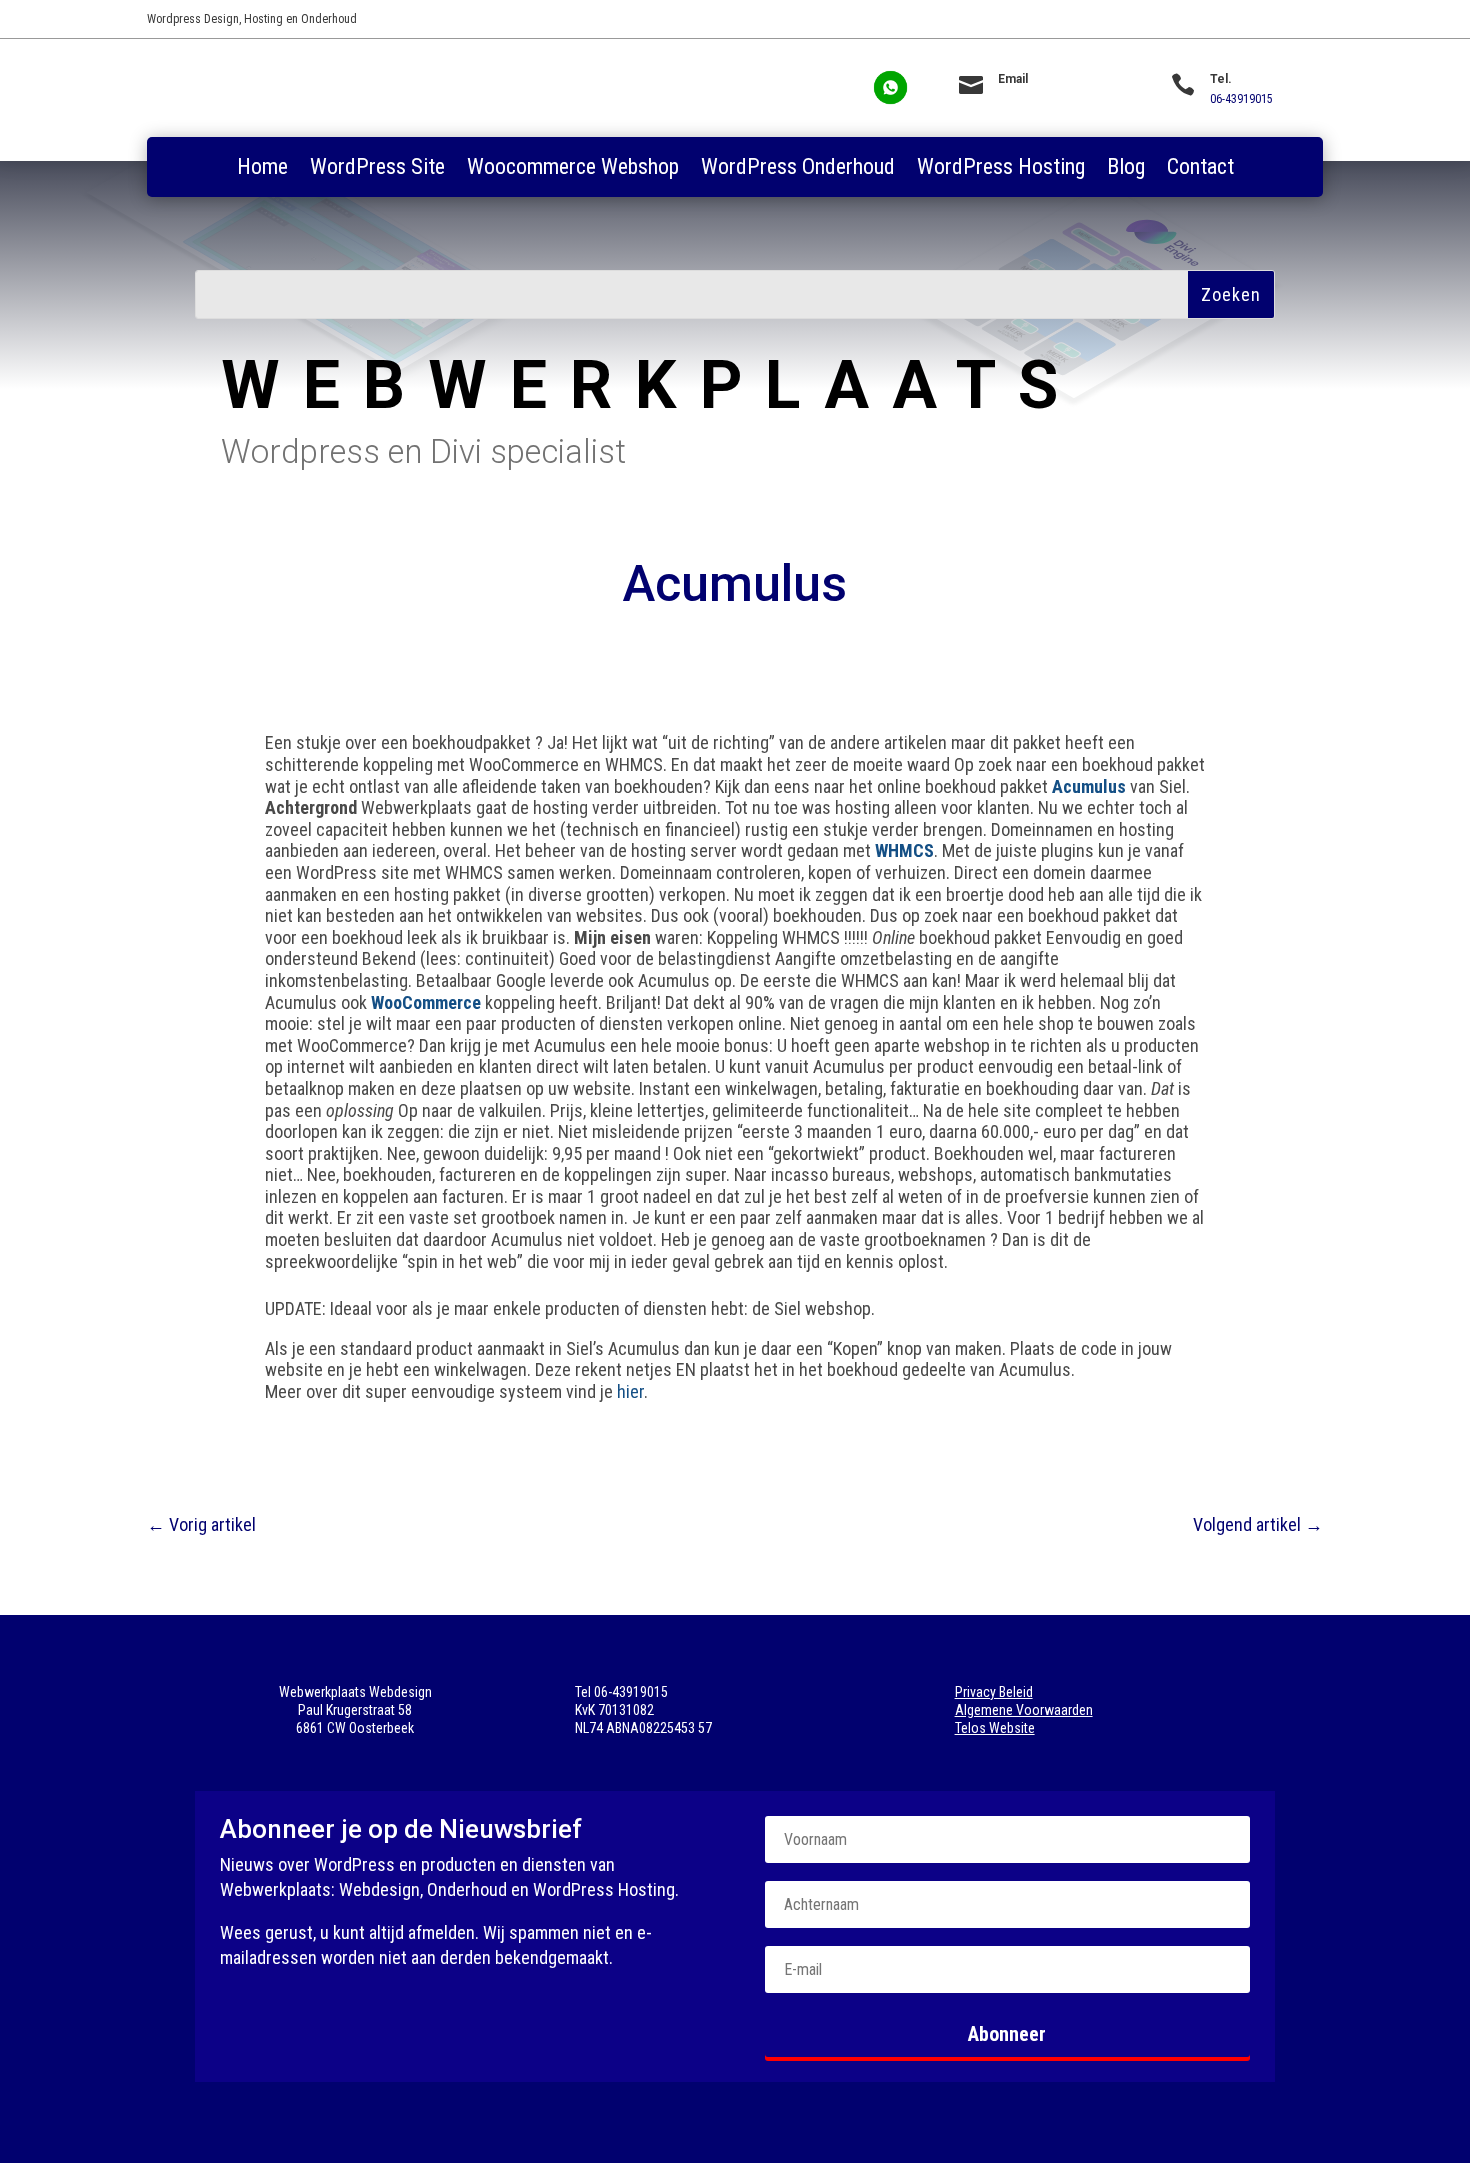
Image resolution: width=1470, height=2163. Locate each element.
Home (262, 169)
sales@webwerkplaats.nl (1059, 99)
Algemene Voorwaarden (1024, 1710)
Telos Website (995, 1728)
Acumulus (1089, 786)
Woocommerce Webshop (573, 169)
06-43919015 (1241, 99)
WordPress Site (377, 169)
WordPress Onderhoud (798, 169)
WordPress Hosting (1001, 169)
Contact (1200, 169)
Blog (1126, 169)
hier (630, 1391)
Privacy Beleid (994, 1692)
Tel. (1221, 79)
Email (1013, 79)
